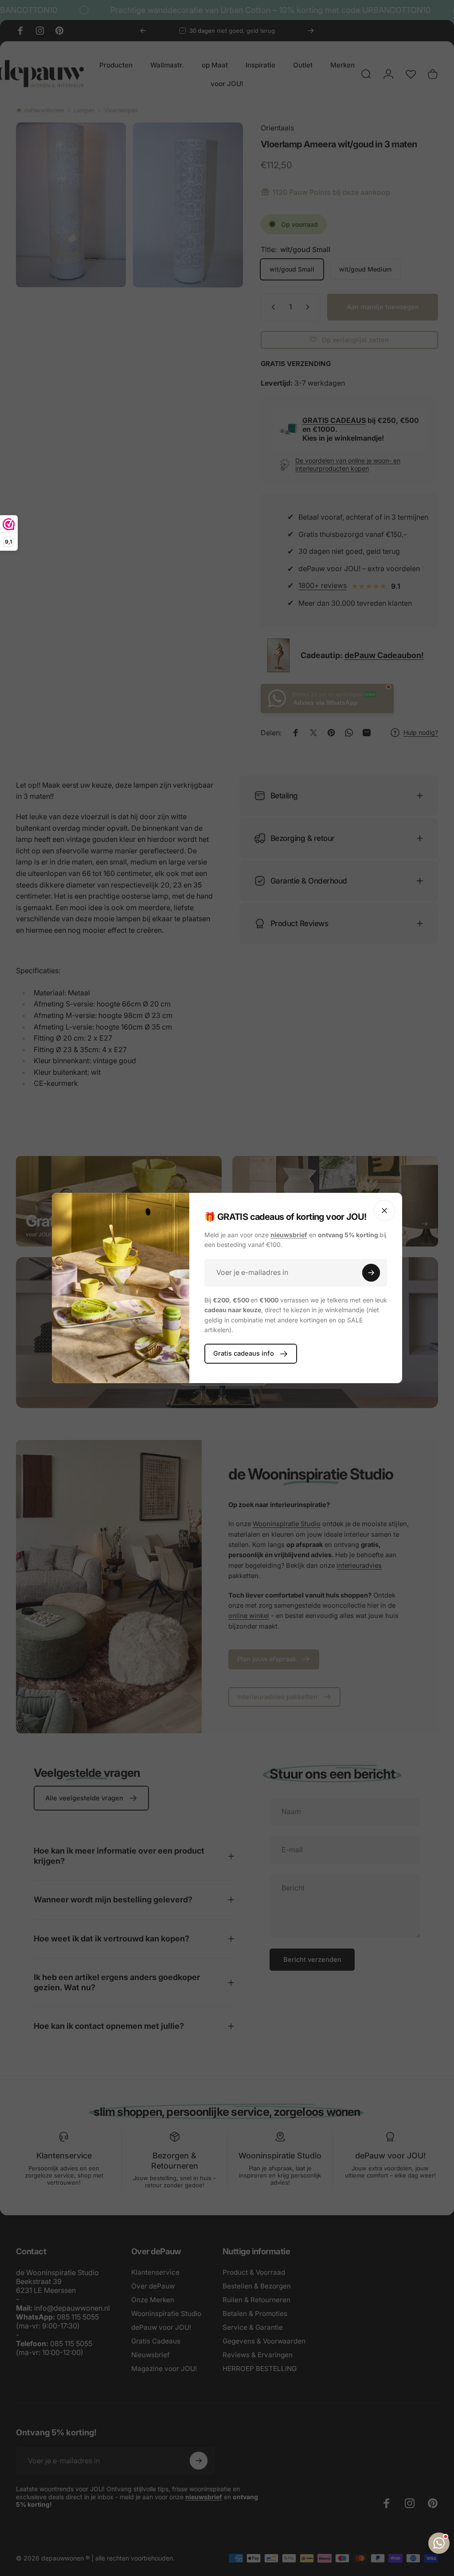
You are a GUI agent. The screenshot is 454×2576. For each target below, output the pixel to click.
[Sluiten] (384, 1211)
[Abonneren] (371, 1273)
